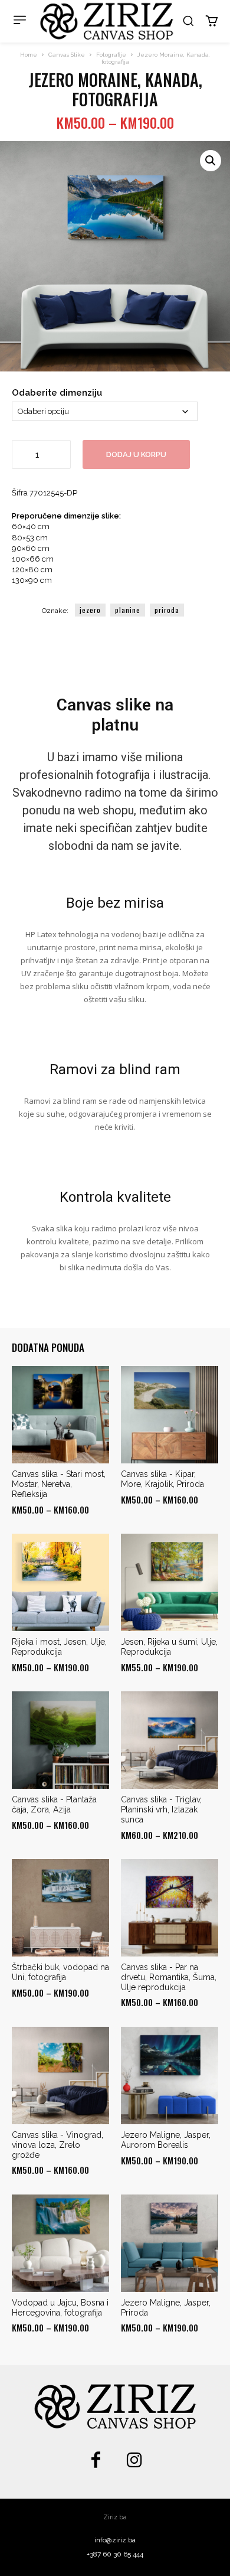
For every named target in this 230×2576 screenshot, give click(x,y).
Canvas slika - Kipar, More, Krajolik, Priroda (162, 1479)
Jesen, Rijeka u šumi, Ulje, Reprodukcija (169, 1647)
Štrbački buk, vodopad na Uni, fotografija (60, 1972)
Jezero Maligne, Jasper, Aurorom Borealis (166, 2140)
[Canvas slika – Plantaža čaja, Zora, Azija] (60, 1740)
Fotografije (111, 55)
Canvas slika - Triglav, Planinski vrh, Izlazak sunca (161, 1809)
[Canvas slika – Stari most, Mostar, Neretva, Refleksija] (60, 1415)
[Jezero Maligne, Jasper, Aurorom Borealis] (170, 2076)
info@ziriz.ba (115, 2540)
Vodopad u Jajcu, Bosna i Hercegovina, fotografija (60, 2308)
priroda (167, 610)
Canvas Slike (67, 55)
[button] (188, 21)
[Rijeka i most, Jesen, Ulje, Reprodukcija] (60, 1582)
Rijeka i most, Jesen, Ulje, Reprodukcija (59, 1647)
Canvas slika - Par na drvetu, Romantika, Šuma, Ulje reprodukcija (169, 1977)
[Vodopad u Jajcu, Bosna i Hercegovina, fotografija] (60, 2243)
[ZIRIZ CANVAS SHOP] (107, 21)
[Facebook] (96, 2461)
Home (29, 55)
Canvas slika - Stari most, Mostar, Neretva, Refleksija (59, 1484)
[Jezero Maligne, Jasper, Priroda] (170, 2243)
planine (128, 610)
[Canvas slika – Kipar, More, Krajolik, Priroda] (170, 1415)
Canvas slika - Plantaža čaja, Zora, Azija (54, 1804)
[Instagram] (134, 2461)
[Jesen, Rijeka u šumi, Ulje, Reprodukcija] (170, 1582)
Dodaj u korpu (136, 454)
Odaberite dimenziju (57, 393)
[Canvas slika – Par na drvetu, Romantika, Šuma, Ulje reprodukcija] (170, 1908)
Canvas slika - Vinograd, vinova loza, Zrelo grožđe (57, 2145)
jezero (90, 610)
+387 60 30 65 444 (115, 2554)
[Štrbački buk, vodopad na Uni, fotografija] (60, 1908)
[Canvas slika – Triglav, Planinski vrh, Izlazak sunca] (170, 1740)
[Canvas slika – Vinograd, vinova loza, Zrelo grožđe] (60, 2076)
